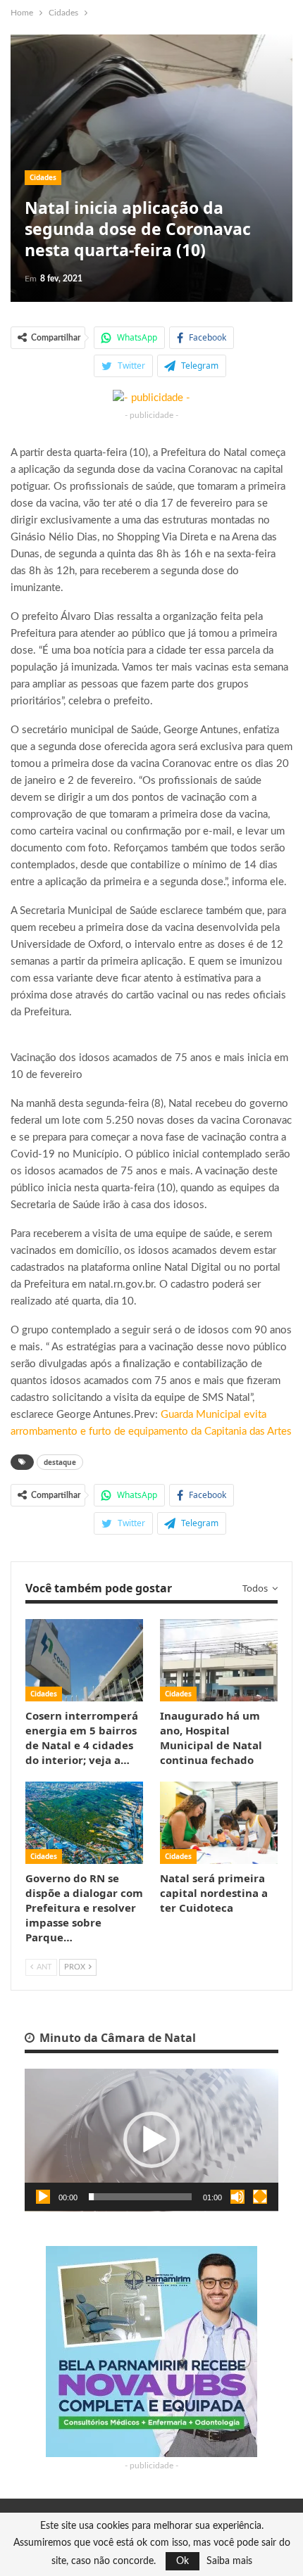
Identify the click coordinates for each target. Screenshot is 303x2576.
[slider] (140, 2197)
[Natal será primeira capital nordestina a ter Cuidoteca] (219, 1823)
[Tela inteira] (260, 2197)
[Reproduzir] (43, 2197)
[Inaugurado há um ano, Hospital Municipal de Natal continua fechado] (219, 1660)
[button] (151, 2140)
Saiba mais (229, 2561)
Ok (183, 2561)
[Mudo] (237, 2197)
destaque (60, 1462)
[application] (151, 2140)
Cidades (43, 177)
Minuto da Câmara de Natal (116, 2038)
